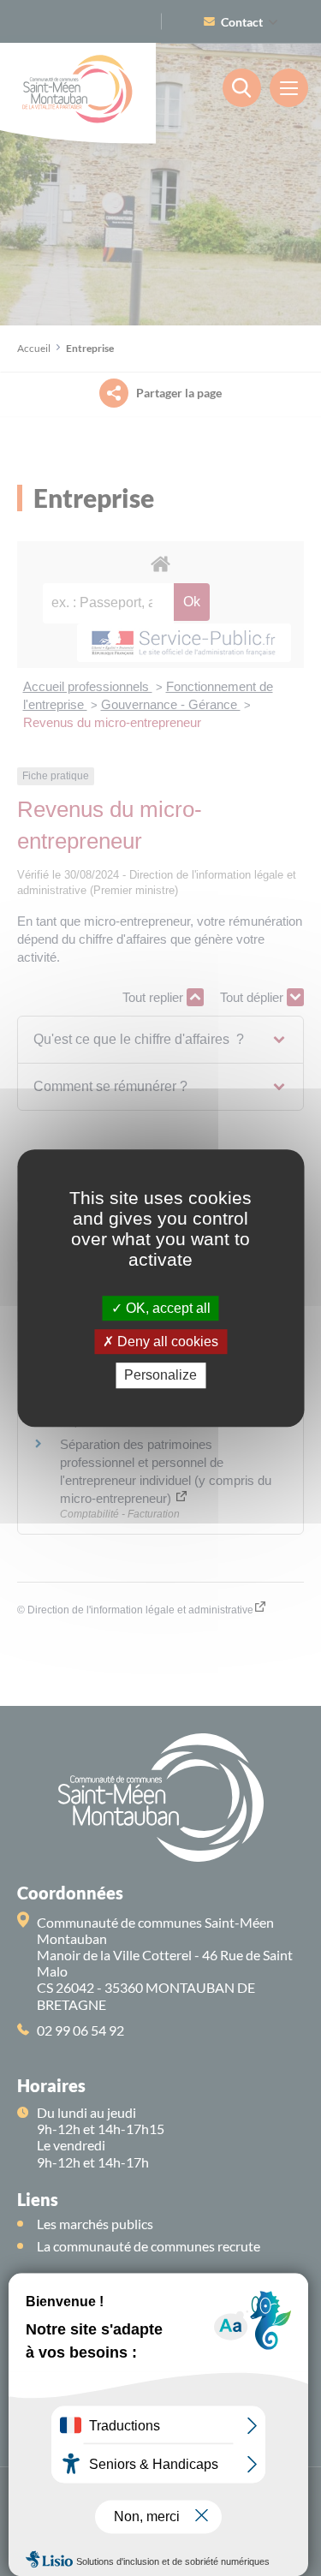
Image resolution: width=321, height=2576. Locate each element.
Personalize (160, 1376)
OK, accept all (166, 1308)
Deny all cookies (166, 1342)
